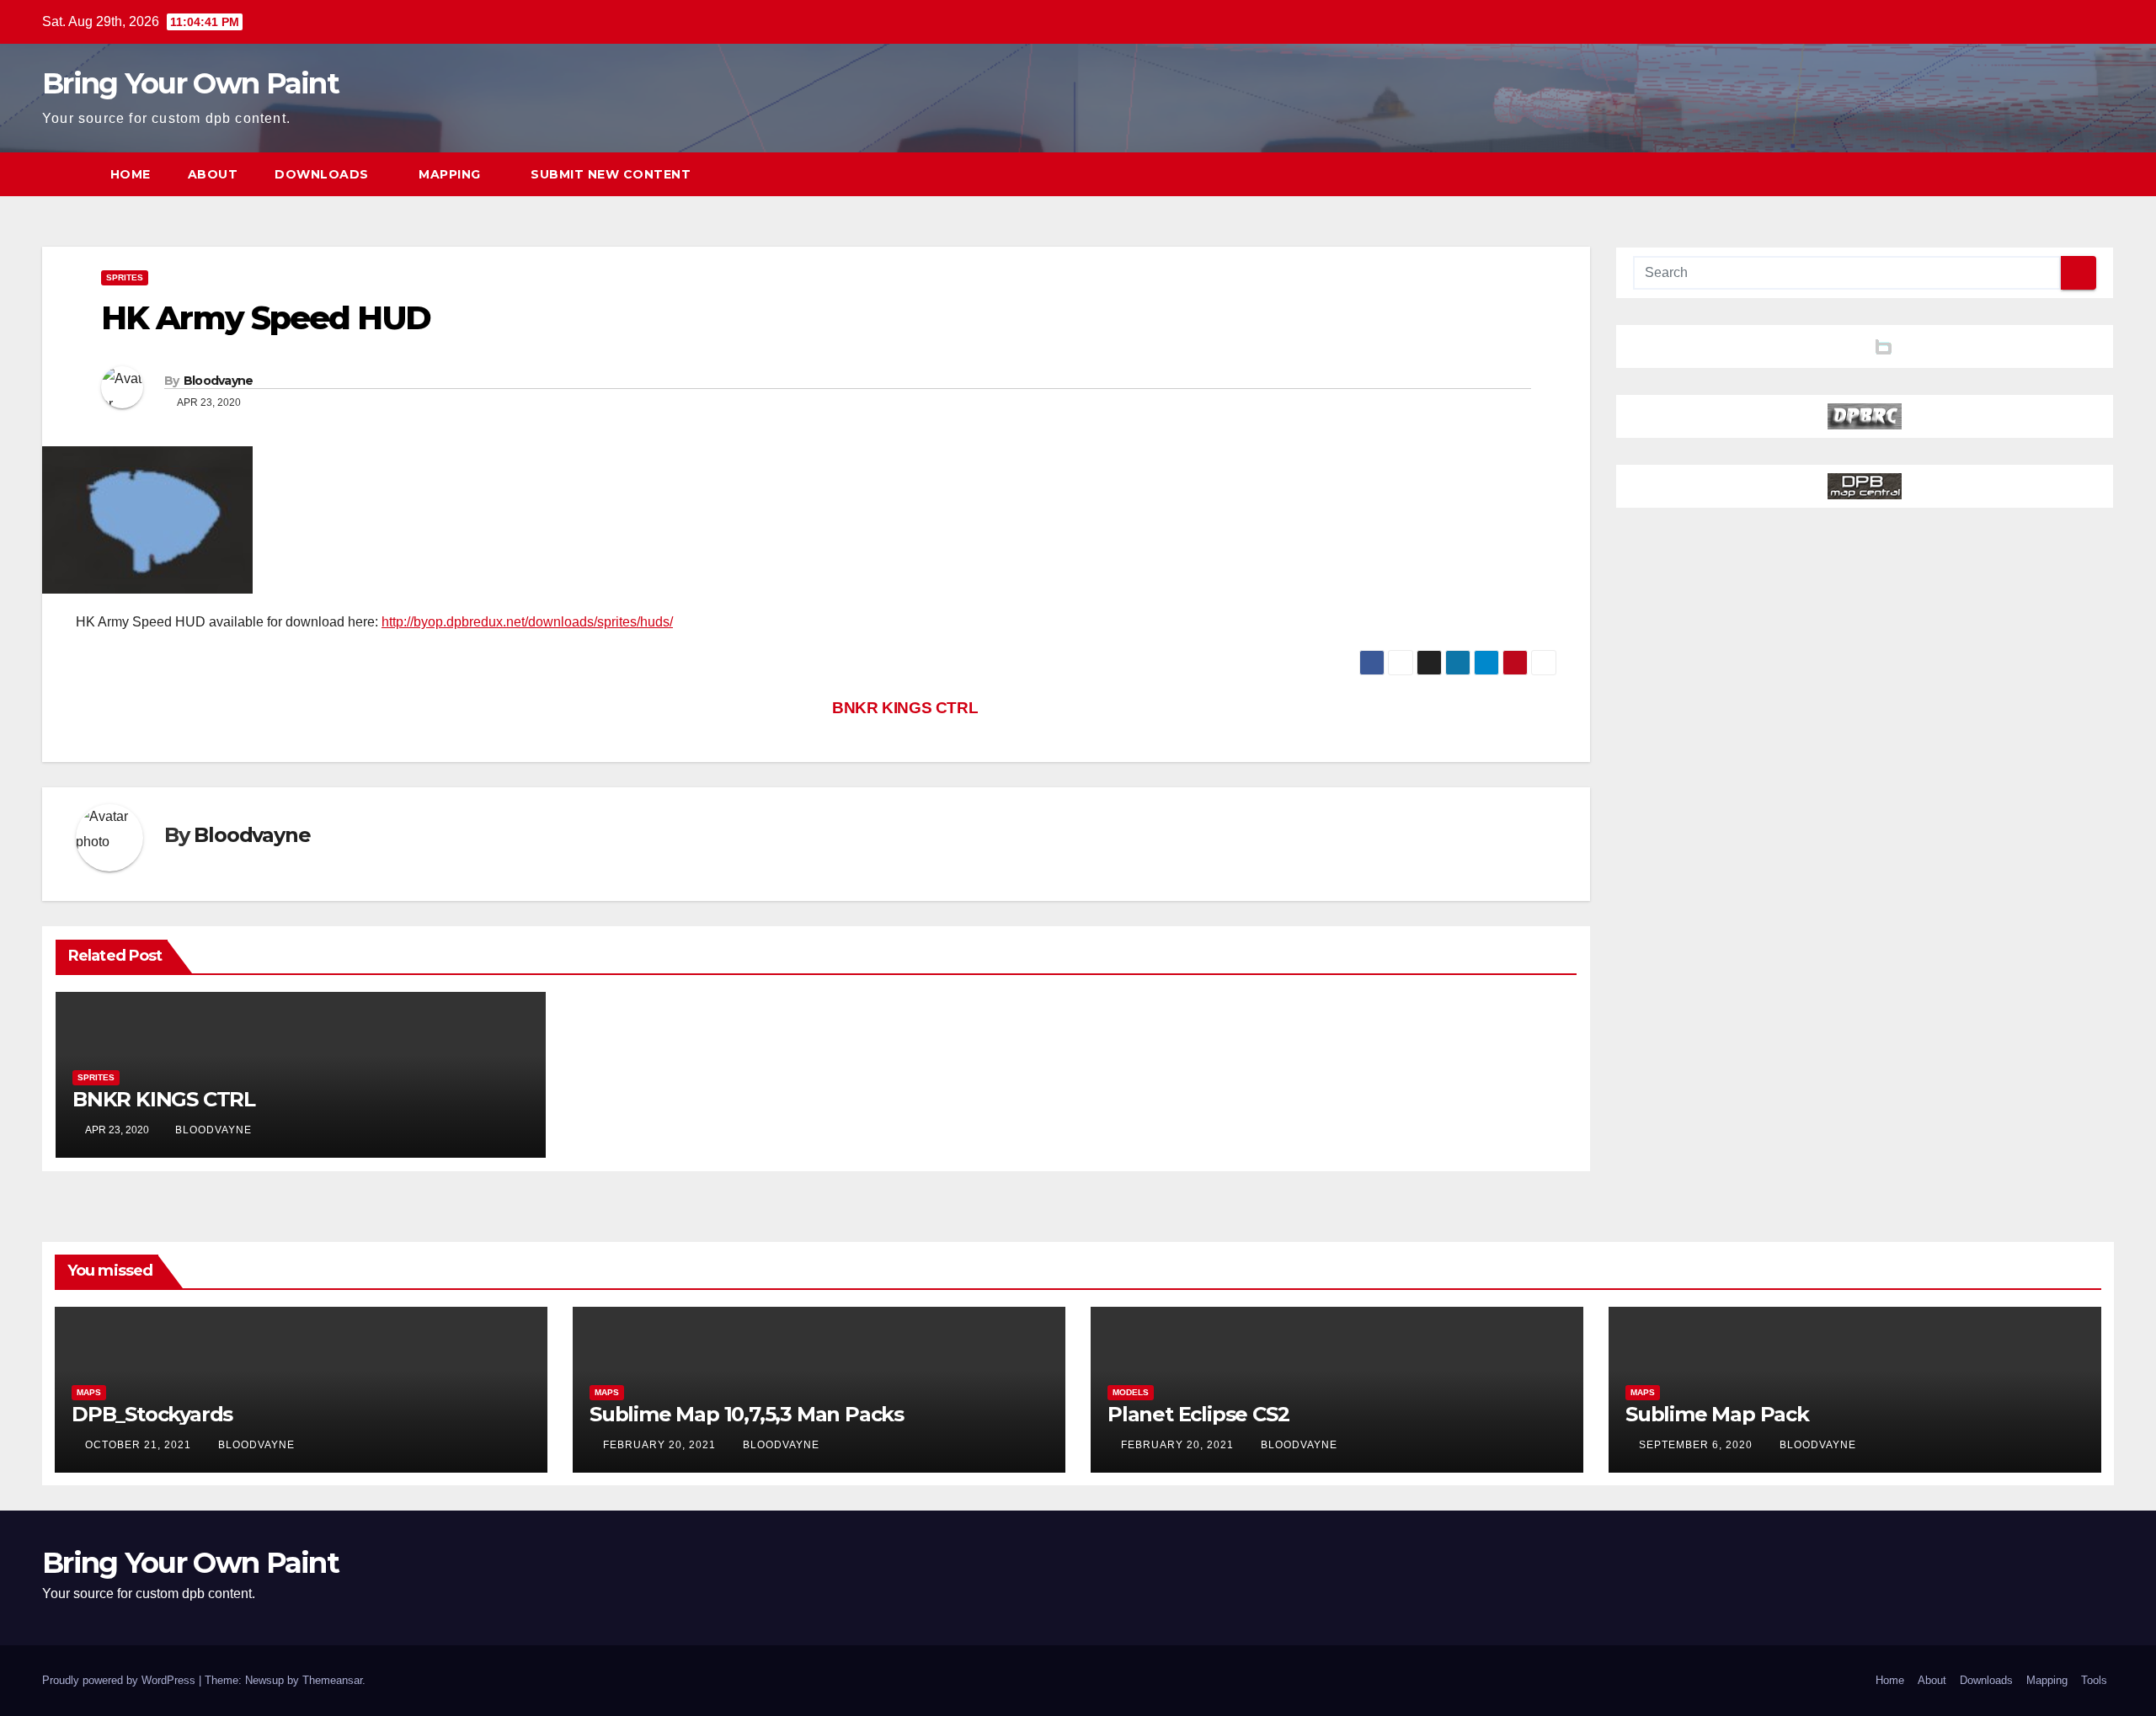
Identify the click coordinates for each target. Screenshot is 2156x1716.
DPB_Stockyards (152, 1414)
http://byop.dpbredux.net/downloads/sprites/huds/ (527, 622)
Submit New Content (611, 174)
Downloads (323, 174)
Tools (2094, 1680)
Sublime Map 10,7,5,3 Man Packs (747, 1414)
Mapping (451, 174)
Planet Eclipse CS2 (1198, 1414)
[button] (2070, 174)
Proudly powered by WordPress (120, 1680)
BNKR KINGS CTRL (903, 708)
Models (1131, 1392)
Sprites (125, 277)
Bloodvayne (219, 381)
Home (131, 174)
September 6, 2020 (1697, 1445)
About (213, 174)
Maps (89, 1392)
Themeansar (332, 1680)
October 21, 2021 (140, 1445)
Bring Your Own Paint (190, 83)
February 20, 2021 (661, 1445)
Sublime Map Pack (1717, 1414)
